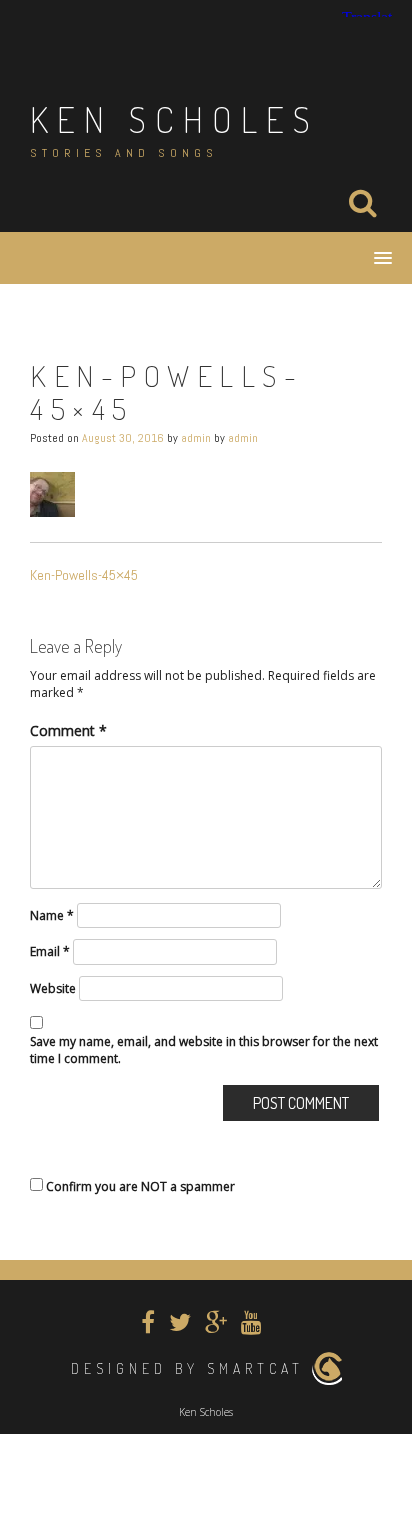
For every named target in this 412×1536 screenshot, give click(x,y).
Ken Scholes (174, 119)
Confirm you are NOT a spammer (139, 1186)
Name (52, 915)
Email (50, 951)
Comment (68, 730)
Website (53, 988)
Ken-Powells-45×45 (84, 575)
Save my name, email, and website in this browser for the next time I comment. (204, 1050)
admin (196, 438)
